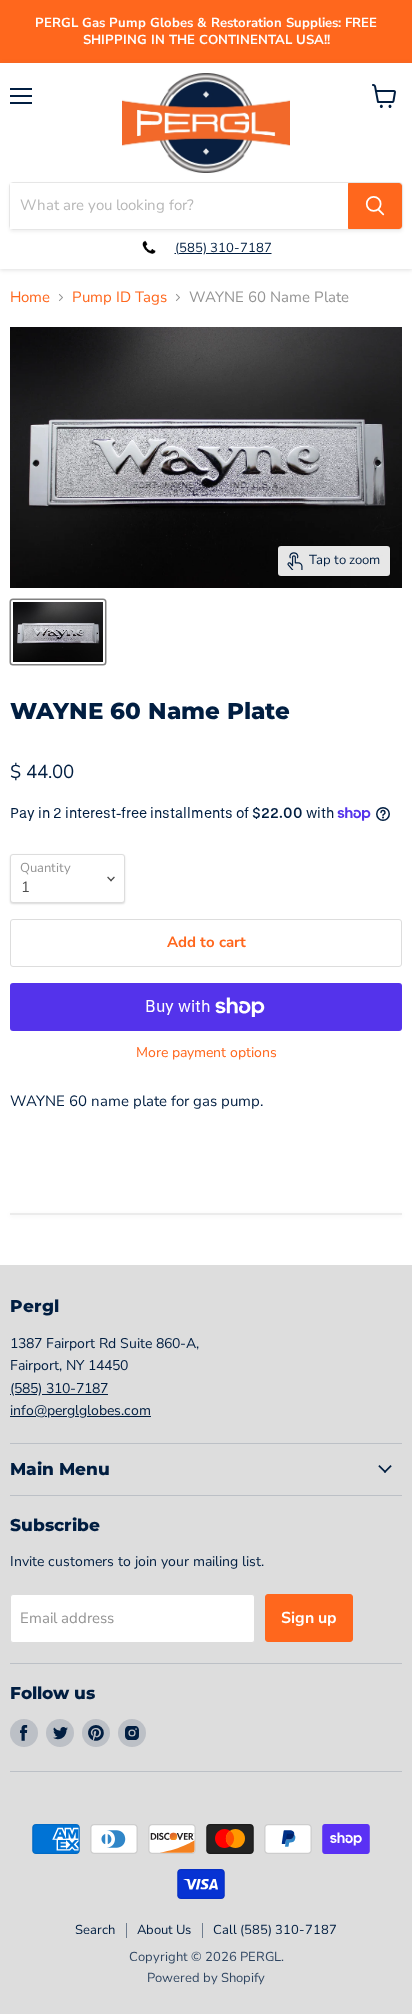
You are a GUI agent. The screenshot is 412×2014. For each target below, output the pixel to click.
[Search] (375, 206)
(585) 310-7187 (223, 248)
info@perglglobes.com (80, 1410)
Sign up (309, 1618)
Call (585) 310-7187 (275, 1930)
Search (95, 1930)
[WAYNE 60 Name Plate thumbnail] (58, 632)
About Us (164, 1930)
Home (30, 297)
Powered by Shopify (206, 1978)
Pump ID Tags (119, 297)
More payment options (206, 1053)
